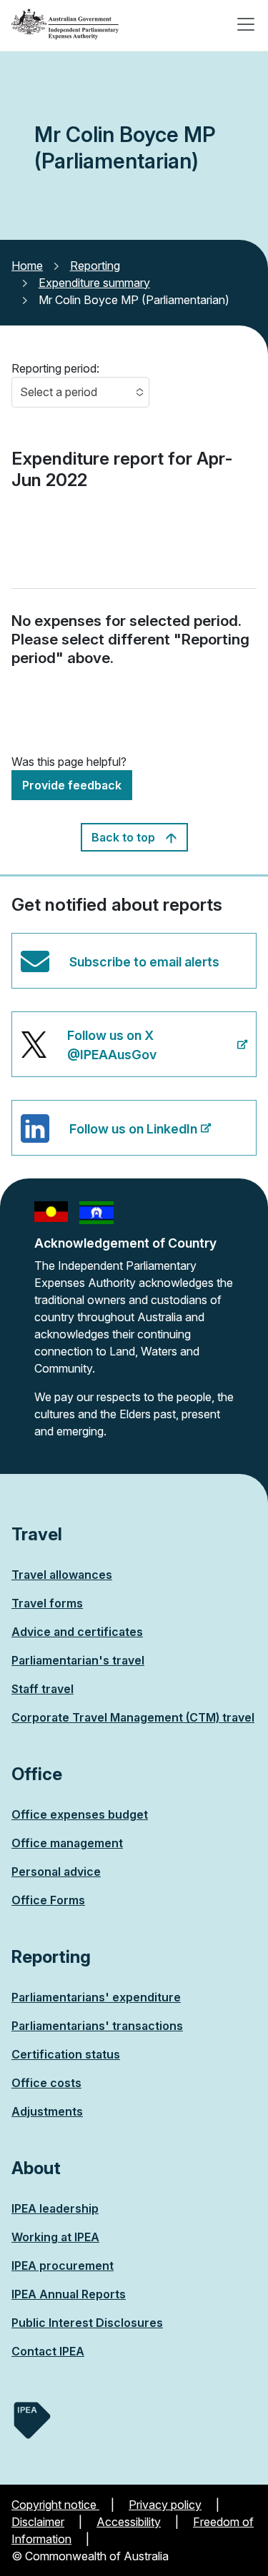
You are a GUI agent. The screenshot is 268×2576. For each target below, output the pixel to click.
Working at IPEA (55, 2237)
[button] (80, 392)
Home (27, 266)
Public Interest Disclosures (87, 2323)
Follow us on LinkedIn (109, 1138)
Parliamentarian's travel (78, 1660)
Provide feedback (72, 785)
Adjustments (47, 2111)
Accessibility (129, 2522)
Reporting (95, 266)
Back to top (125, 837)
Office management (67, 1843)
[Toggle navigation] (246, 24)
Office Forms (48, 1900)
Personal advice (56, 1872)
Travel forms (47, 1603)
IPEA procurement (63, 2266)
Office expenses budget (80, 1814)
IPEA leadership (55, 2208)
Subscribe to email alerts (144, 962)
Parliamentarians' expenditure (96, 1997)
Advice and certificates (77, 1632)
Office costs (46, 2083)
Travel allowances (62, 1575)
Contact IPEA (48, 2351)
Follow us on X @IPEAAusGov (88, 1052)
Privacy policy (165, 2505)
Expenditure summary (94, 283)
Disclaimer (38, 2522)
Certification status (66, 2054)
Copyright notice (55, 2505)
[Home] (65, 24)
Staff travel (43, 1689)
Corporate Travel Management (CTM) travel (133, 1717)
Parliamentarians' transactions (97, 2026)
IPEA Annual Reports (69, 2294)
